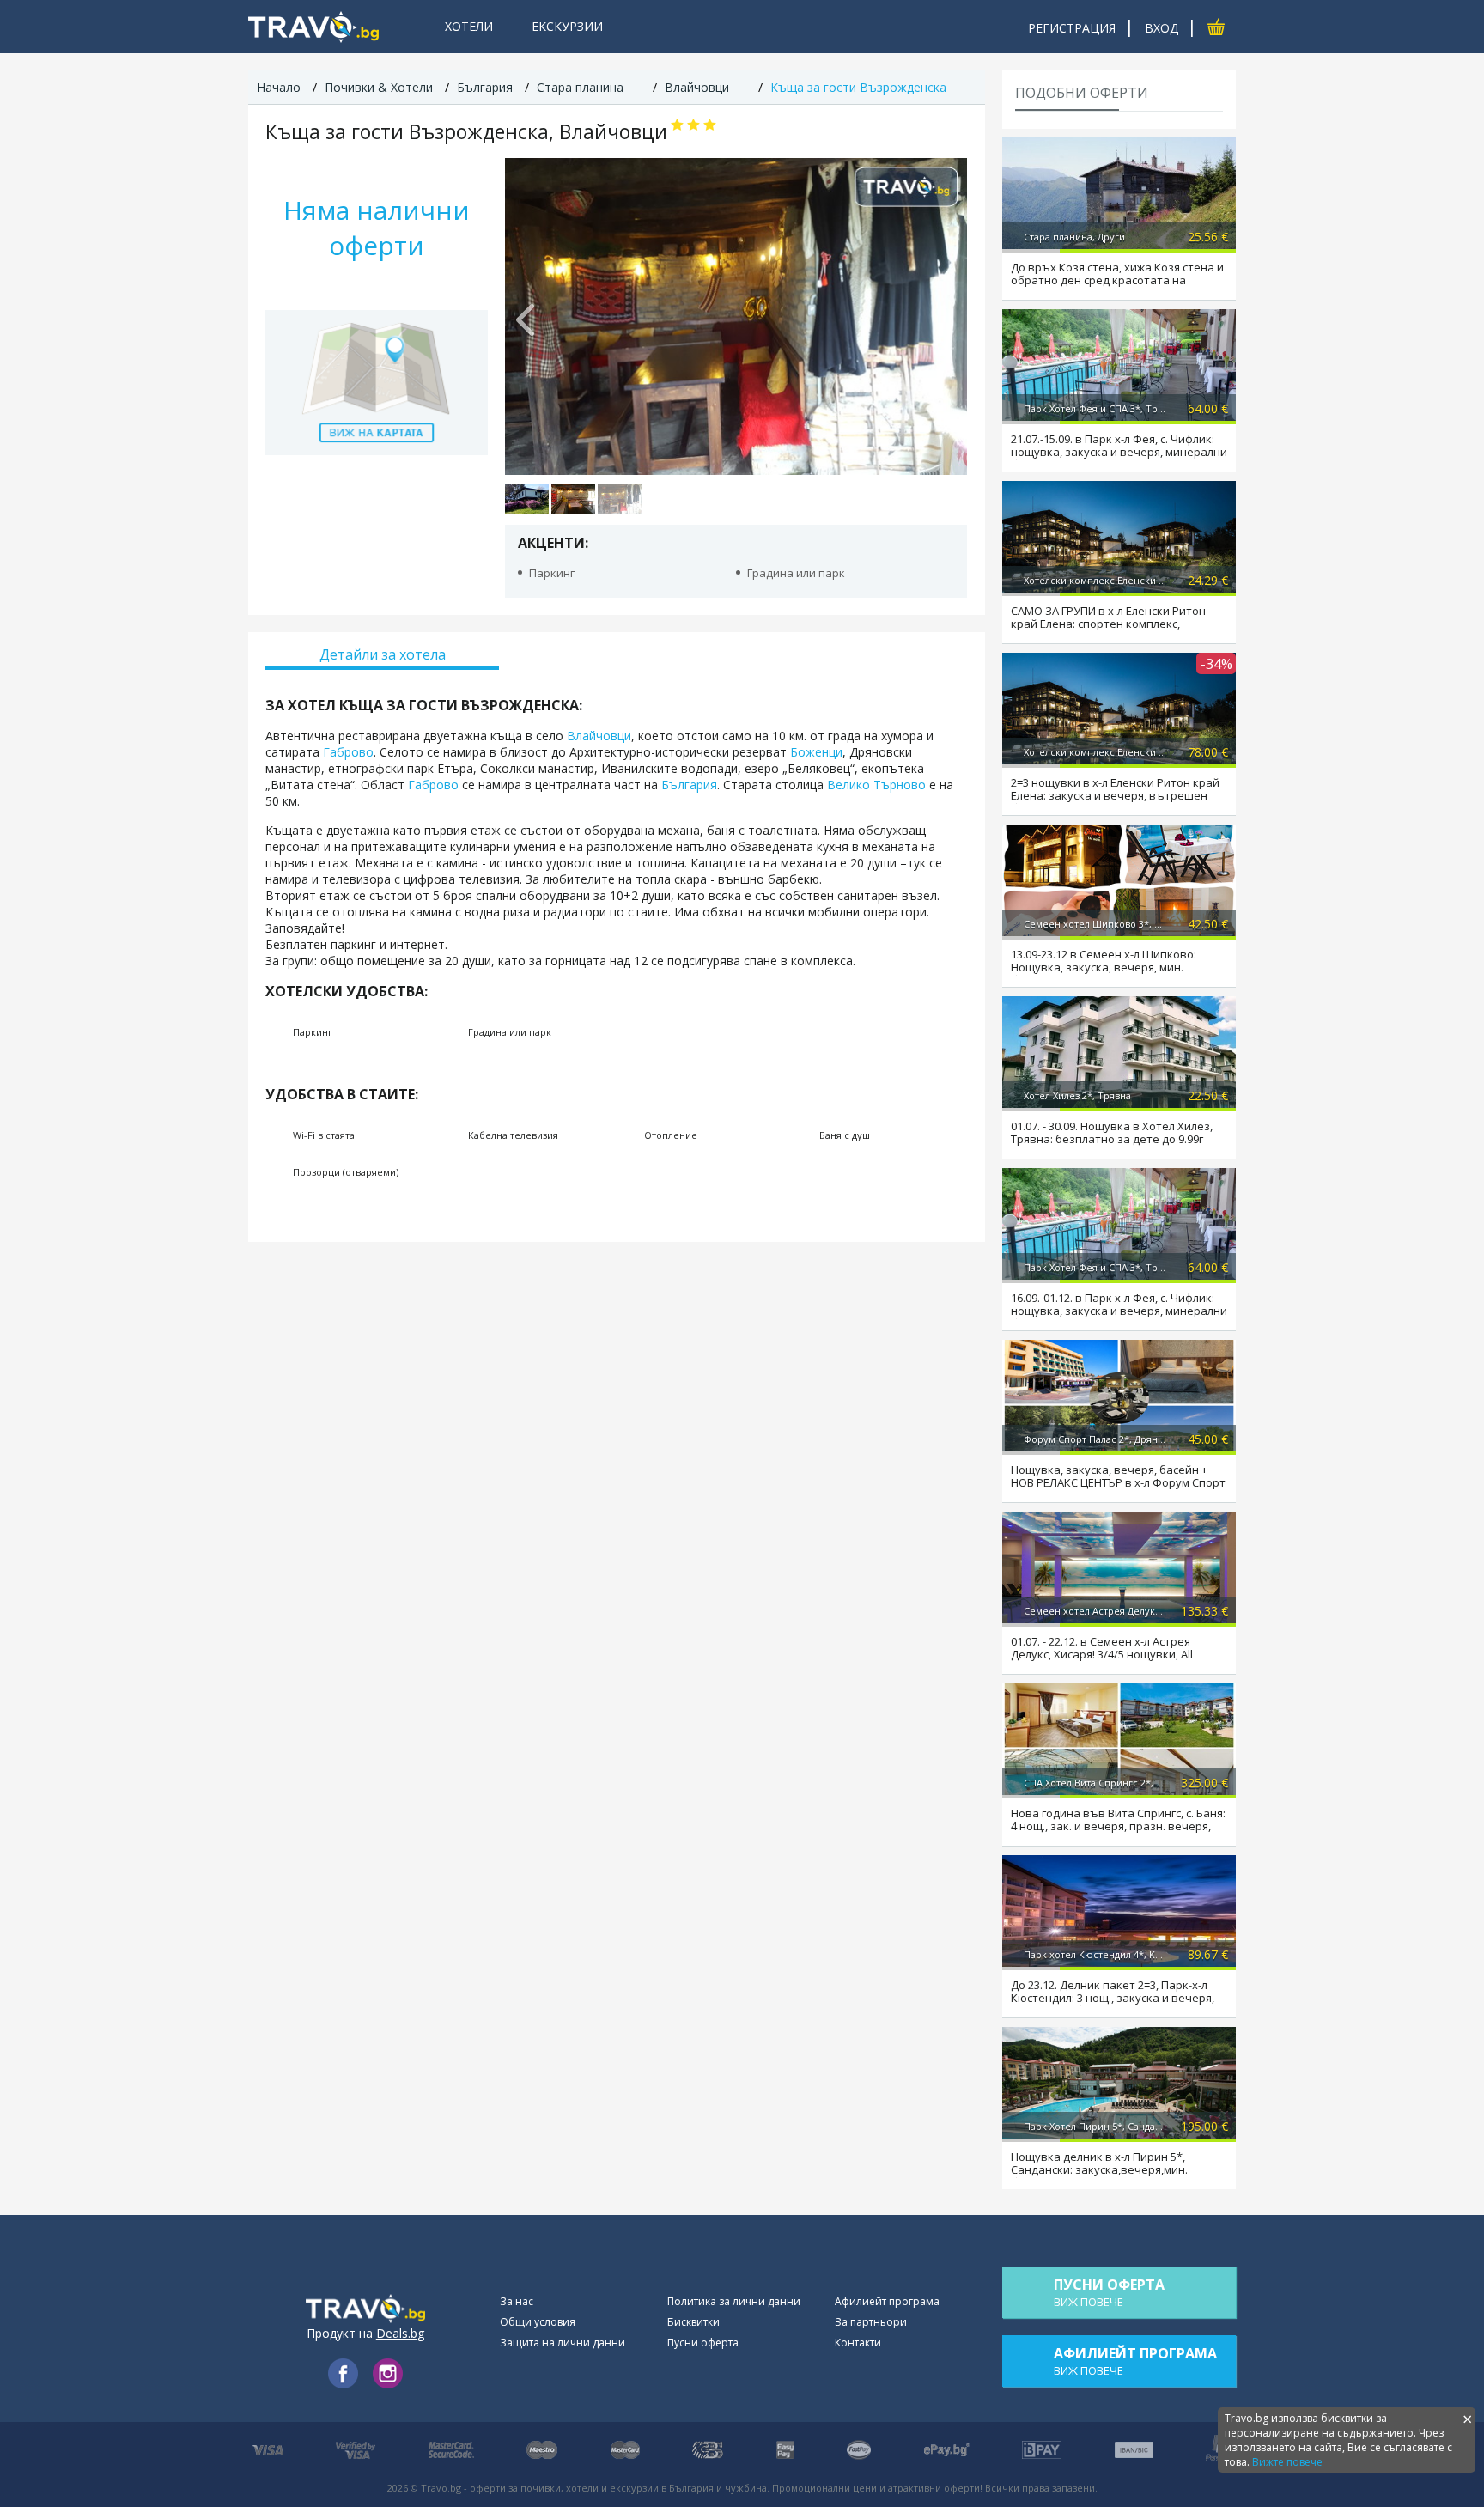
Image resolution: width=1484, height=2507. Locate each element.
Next (946, 316)
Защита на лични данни (563, 2343)
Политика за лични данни (734, 2301)
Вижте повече (1287, 2462)
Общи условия (538, 2322)
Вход (1162, 28)
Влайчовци (597, 736)
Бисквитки (693, 2322)
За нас (517, 2301)
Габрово (348, 752)
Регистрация (1072, 28)
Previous (526, 316)
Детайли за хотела (383, 654)
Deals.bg (400, 2333)
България (689, 785)
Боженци (816, 752)
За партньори (871, 2322)
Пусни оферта (703, 2343)
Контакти (858, 2343)
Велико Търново (876, 785)
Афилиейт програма (887, 2301)
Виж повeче (1109, 2292)
